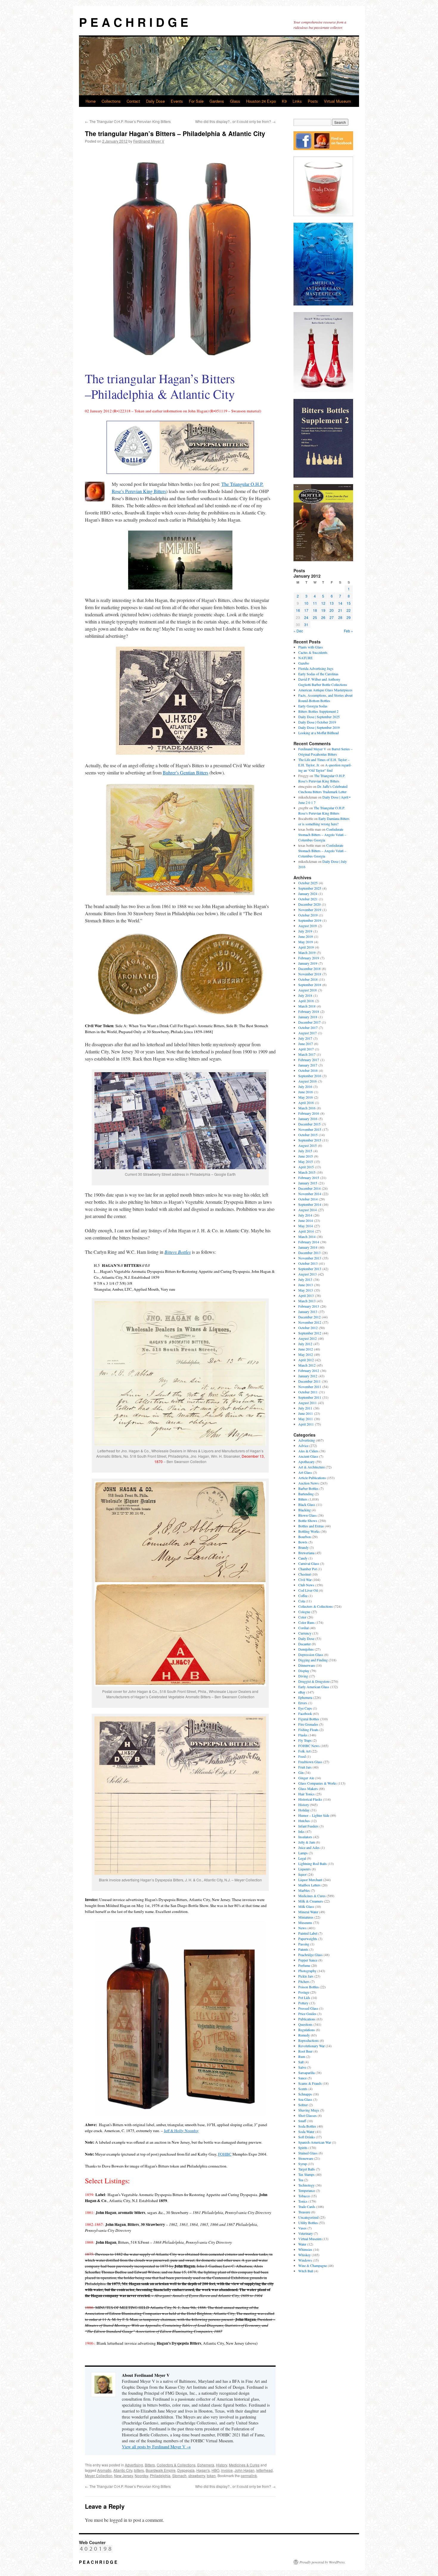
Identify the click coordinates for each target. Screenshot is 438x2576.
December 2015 (309, 1124)
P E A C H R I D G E (134, 22)
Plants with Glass (311, 647)
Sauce (302, 2078)
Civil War (305, 1579)
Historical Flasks (310, 1799)
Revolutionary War (312, 2046)
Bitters (150, 2465)
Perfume (304, 1965)
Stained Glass (308, 2153)
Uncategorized (308, 2217)
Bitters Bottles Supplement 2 (318, 711)
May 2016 (306, 1097)
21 (340, 610)
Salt (301, 2062)
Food (302, 1756)
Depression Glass (311, 1655)
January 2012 (308, 1376)
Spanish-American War (315, 2142)
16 (298, 610)
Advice (303, 1446)
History (222, 2465)
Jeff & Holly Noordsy (181, 2131)
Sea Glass (305, 2099)
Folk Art (304, 1751)
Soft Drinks (307, 2137)
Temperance (307, 2190)
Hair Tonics (306, 1794)
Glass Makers (308, 1788)
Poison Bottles (309, 1987)
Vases (302, 2228)
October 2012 (308, 1328)
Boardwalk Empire (161, 2470)
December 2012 (309, 1317)
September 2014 (310, 1204)
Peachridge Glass (310, 1955)
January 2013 (308, 1312)
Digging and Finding (313, 1660)
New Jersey (124, 2476)
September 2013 (310, 1269)
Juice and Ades (309, 1847)
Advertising (134, 2465)
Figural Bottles (309, 1719)
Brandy (303, 1547)
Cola (302, 1601)
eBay (302, 1692)
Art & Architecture (312, 1467)
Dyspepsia (186, 2470)
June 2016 (306, 1092)
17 (306, 610)
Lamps (303, 1853)
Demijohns (306, 1649)
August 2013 (307, 1274)
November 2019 (310, 910)
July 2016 (305, 1086)
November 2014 (310, 1194)
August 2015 (307, 1145)
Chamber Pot (307, 1569)
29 (349, 617)
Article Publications (312, 1478)
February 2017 (309, 1060)
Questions (305, 2024)
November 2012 (310, 1322)
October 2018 (308, 979)
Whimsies (305, 2249)
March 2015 (307, 1172)
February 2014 (309, 1242)
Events (177, 101)
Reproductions (309, 2040)
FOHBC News (309, 1746)
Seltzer (303, 2105)
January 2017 (308, 1065)
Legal (302, 1858)
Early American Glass (314, 1687)
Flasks (303, 1735)
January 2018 (308, 1017)
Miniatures (306, 1917)
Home (91, 101)
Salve (302, 2067)
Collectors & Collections (176, 2465)
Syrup (303, 2164)
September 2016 (310, 1076)
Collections (111, 101)
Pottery (303, 2003)
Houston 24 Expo (261, 101)
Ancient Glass (308, 1456)
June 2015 (306, 1156)
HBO (215, 2470)
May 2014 (306, 1226)
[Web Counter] (96, 2551)
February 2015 (309, 1178)
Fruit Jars (305, 1767)
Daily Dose (155, 101)
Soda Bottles (307, 2126)
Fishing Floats (308, 1730)
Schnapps (305, 2094)
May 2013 (306, 1290)
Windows (305, 2260)
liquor (302, 1874)
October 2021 (308, 899)
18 (315, 610)
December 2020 (309, 904)
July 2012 (305, 1344)
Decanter (305, 1644)
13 (332, 603)
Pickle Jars (306, 1976)
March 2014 (307, 1236)
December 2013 (309, 1253)
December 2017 (309, 1022)
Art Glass (305, 1472)
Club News (306, 1585)
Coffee (303, 1596)
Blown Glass (307, 1515)
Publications (307, 2019)
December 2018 (309, 969)
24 (306, 617)
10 (306, 603)
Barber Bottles (308, 1488)
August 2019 (307, 926)
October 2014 (308, 1199)
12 (323, 603)
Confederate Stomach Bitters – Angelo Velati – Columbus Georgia (322, 835)
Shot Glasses (307, 2115)
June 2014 (306, 1220)
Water (302, 2244)
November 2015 (310, 1129)
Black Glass (307, 1504)
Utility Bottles (308, 2223)
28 (340, 617)
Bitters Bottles (178, 1252)
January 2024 (308, 894)
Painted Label (308, 1933)
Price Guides (307, 2014)
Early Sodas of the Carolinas (318, 674)
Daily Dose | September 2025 (319, 717)
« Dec (298, 631)
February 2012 (309, 1370)
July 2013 (305, 1279)
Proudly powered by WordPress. (323, 2562)
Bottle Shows (308, 1521)
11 (315, 603)
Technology (306, 2185)
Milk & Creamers (311, 1901)
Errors (303, 1703)
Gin (301, 1772)
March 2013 (307, 1301)
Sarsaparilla (306, 2073)
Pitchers (304, 1981)
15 (349, 603)
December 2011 (309, 1381)
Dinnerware (307, 1665)
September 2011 (310, 1397)
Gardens (217, 101)
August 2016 (307, 1081)
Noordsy (141, 2476)
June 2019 (306, 936)
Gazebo (304, 663)
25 (315, 617)
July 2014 (305, 1215)
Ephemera (206, 2465)
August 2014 (307, 1210)
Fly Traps (305, 1740)
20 (332, 610)
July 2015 (305, 1151)
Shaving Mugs (309, 2110)
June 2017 (306, 1044)
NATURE (305, 658)
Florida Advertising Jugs (316, 668)
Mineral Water (308, 1912)
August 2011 (307, 1403)
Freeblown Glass (310, 1762)
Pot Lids (304, 1998)
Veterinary (306, 2233)
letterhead (264, 2470)
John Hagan (244, 2470)
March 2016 (307, 1108)
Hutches (304, 1821)
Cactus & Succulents (313, 652)
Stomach (179, 2476)
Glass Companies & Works (317, 1783)
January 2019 (308, 963)
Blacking (305, 1510)
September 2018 (310, 985)
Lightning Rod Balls (313, 1864)
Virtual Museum (337, 101)
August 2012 (307, 1338)
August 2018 (307, 990)
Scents (303, 2089)
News (302, 1928)
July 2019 (305, 931)
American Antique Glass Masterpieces (325, 690)
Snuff (302, 2121)
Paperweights (308, 1939)
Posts (313, 101)
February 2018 (309, 1011)
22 (349, 610)
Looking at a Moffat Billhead (319, 733)
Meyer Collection (99, 2476)
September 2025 (310, 888)
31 (306, 624)
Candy (303, 1558)
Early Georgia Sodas (313, 706)
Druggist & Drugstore (314, 1681)
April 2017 (306, 1049)
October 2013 (308, 1263)
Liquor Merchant (310, 1880)
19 (323, 610)
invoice (227, 2470)
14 (340, 603)
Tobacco (304, 2196)
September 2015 (310, 1140)
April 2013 (306, 1295)
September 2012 (310, 1333)
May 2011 (306, 1419)
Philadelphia (160, 2476)
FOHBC (225, 2154)
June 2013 (306, 1285)
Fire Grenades (308, 1724)
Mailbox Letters (309, 1885)
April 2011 (306, 1424)
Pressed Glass (308, 2008)
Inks (301, 1831)
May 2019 (306, 942)
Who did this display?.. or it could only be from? (235, 121)
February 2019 (309, 958)
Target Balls (307, 2169)
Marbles (304, 1890)
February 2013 (309, 1306)
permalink (249, 2476)
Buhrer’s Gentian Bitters (185, 772)
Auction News (309, 1483)
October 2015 (308, 1135)
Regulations (307, 2030)
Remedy (304, 2035)
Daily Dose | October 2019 (317, 722)
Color (302, 1617)
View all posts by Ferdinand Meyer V (156, 2447)
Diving (303, 1676)
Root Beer (305, 2051)
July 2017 (305, 1038)
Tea (301, 2180)
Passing (304, 1944)
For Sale (196, 101)
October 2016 (308, 1070)
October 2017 (308, 1027)
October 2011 (308, 1392)
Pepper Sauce (308, 1960)
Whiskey (305, 2255)
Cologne (304, 1612)
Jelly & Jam (307, 1842)
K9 (284, 101)
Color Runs (306, 1622)
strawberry (197, 2476)
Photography (307, 1971)
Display (304, 1671)
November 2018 (310, 974)
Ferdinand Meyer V (149, 141)
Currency (305, 1633)
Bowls (303, 1542)
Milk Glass (306, 1906)
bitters (139, 2470)
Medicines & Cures (244, 2465)
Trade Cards (307, 2207)
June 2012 (306, 1349)
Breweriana (306, 1553)
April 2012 (306, 1360)
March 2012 (307, 1365)
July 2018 (305, 995)
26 (323, 617)
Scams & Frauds (310, 2083)
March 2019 (307, 952)
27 (332, 617)
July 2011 (305, 1408)
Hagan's (203, 2470)
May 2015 (306, 1161)
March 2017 (307, 1054)
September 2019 (310, 920)
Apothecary (306, 1462)
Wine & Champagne (313, 2265)
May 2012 (306, 1354)
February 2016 (309, 1113)
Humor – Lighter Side (314, 1815)
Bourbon (305, 1537)
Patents (303, 1949)
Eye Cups (305, 1708)
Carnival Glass (309, 1563)
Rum (302, 2056)
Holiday (304, 1810)
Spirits (303, 2148)
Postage (304, 1992)
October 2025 (308, 883)
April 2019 (306, 947)
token (211, 2476)
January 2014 (308, 1247)
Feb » (348, 631)
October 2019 (308, 915)
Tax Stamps (306, 2174)
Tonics (303, 2201)
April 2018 (306, 1001)
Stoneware (306, 2158)
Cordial (303, 1628)
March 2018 (307, 1006)
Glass (235, 101)
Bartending (306, 1494)
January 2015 (308, 1183)
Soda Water (306, 2131)
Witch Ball (306, 2271)
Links (297, 101)
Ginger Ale (306, 1778)
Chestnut (305, 1574)
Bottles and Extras (311, 1526)
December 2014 (309, 1188)
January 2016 (308, 1119)
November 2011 (310, 1387)
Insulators (305, 1837)
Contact (133, 101)
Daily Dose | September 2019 (319, 727)
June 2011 (306, 1413)
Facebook (305, 1713)
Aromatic (104, 2470)
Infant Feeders (308, 1826)
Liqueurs (305, 1869)
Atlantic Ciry (123, 2470)
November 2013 (310, 1258)
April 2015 (306, 1167)
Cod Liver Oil (308, 1590)
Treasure (304, 2212)
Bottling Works (309, 1531)
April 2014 (306, 1231)
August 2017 (307, 1033)
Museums (305, 1922)
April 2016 (306, 1103)
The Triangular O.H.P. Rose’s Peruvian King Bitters (128, 121)
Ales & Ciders (308, 1451)
